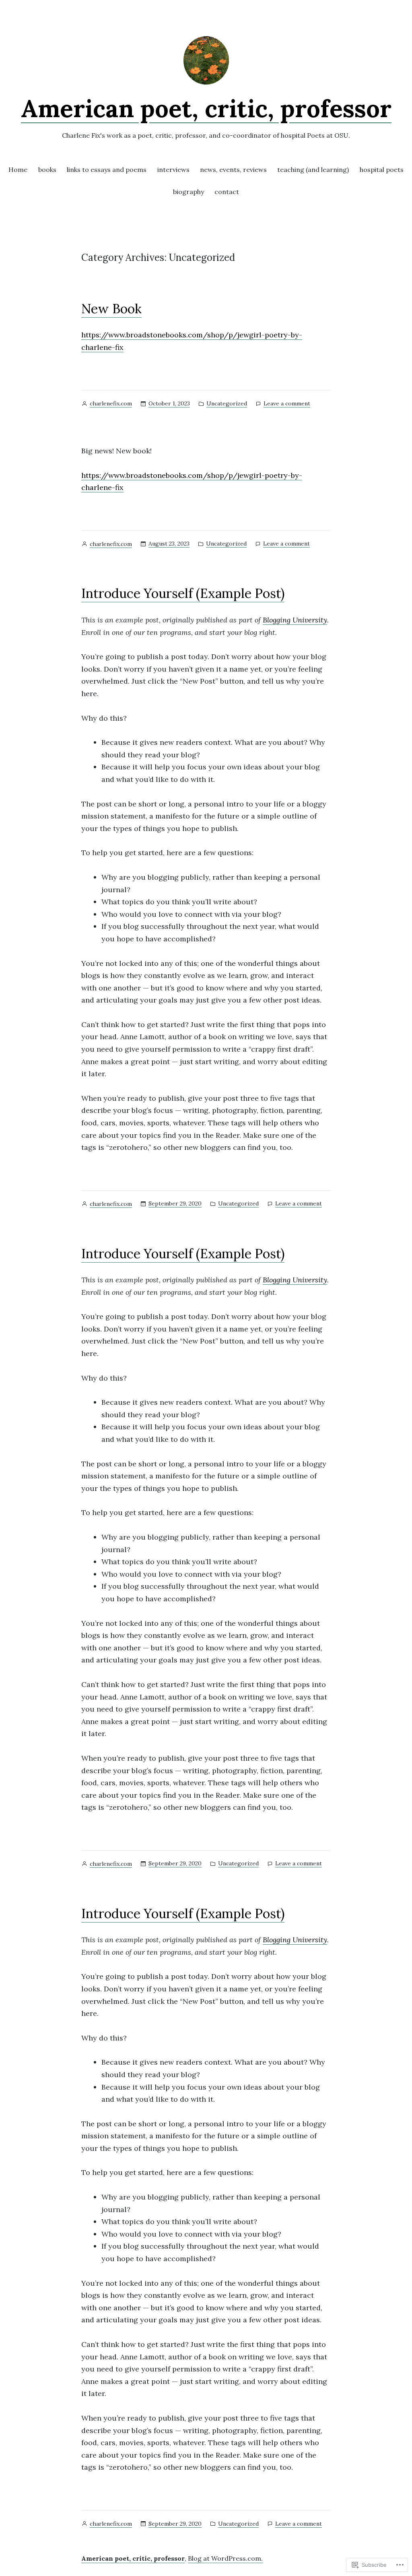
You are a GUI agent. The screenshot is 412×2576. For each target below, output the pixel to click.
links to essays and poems (107, 170)
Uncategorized (227, 403)
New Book (111, 309)
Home (18, 170)
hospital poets (382, 170)
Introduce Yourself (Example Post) (183, 593)
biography (188, 192)
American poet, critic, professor (206, 108)
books (47, 170)
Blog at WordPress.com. (225, 2558)
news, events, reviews (233, 170)
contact (227, 192)
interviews (173, 170)
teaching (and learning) (313, 170)
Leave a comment (287, 404)
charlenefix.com (111, 403)
